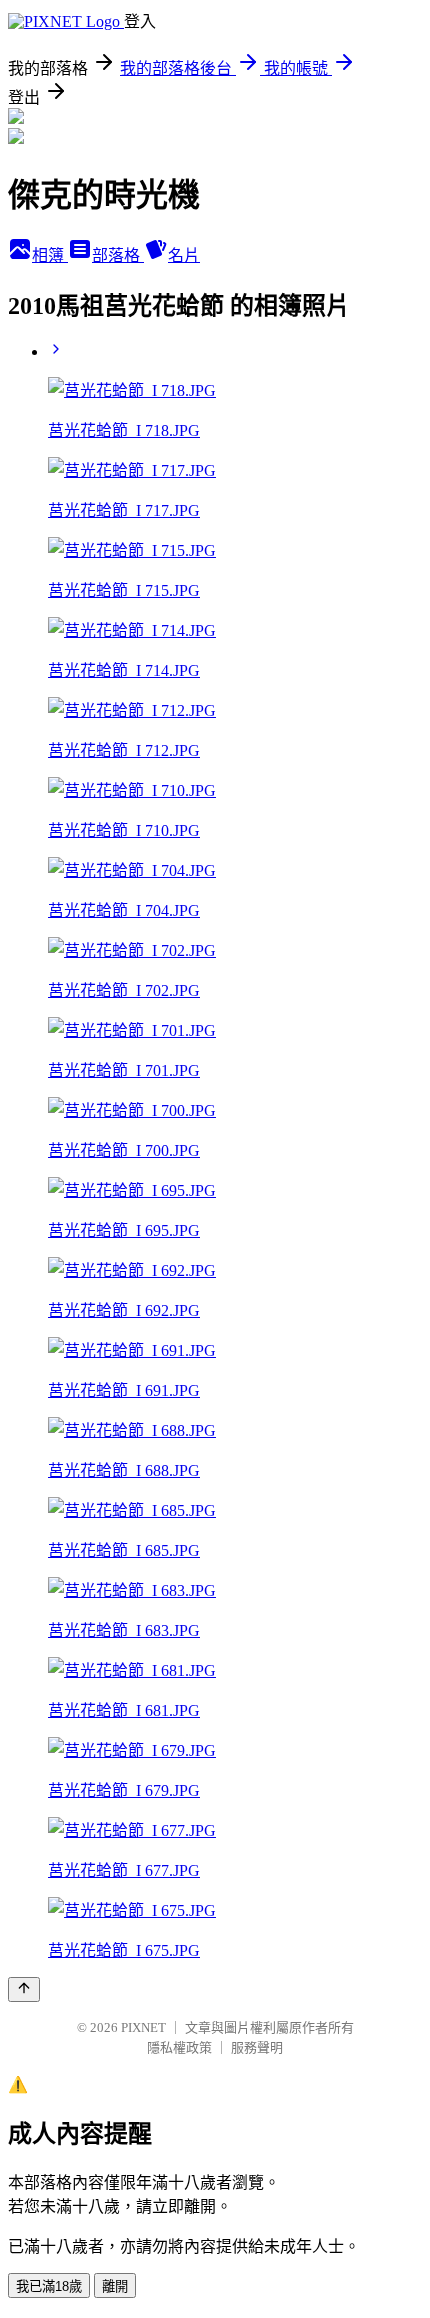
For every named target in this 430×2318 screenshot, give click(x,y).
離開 (115, 2286)
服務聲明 (257, 2047)
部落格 (118, 255)
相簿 (50, 255)
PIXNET (143, 2027)
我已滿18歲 (49, 2286)
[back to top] (24, 1989)
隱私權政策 (179, 2047)
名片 (184, 255)
